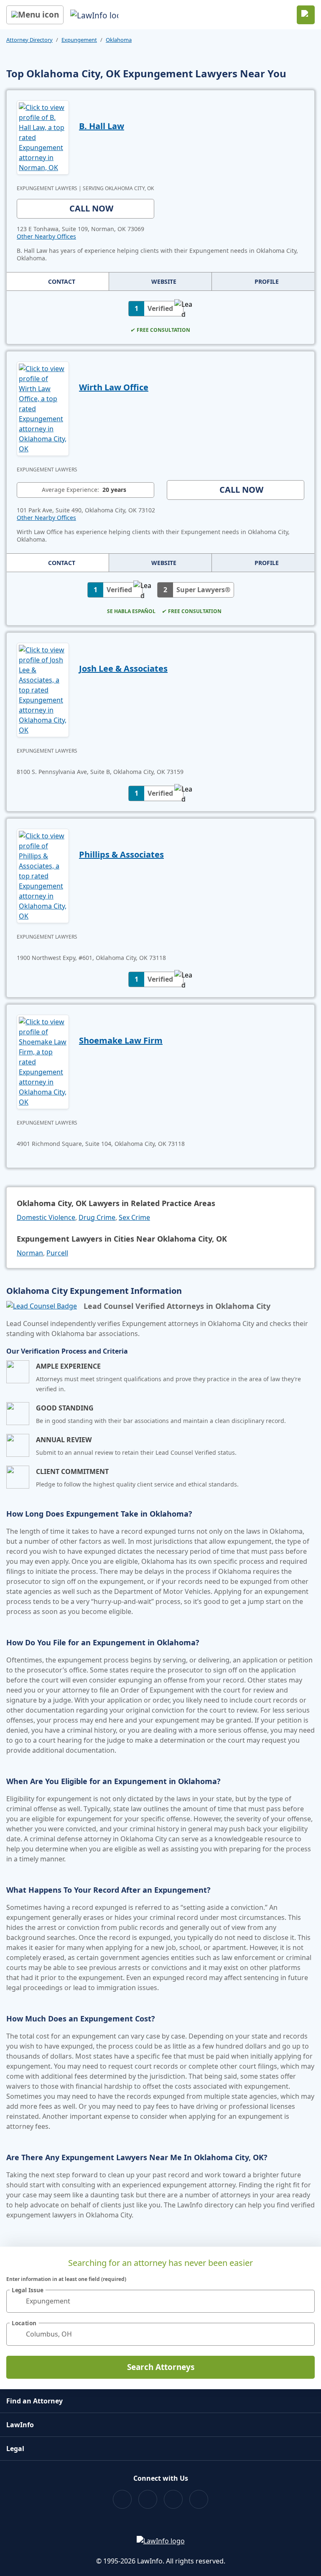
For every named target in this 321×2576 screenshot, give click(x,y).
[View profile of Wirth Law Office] (43, 408)
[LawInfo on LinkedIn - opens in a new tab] (199, 2499)
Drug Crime (97, 1217)
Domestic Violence (46, 1217)
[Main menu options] (35, 15)
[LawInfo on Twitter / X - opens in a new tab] (148, 2499)
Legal (15, 2449)
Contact (62, 281)
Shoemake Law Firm (121, 1040)
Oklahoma (119, 40)
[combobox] (160, 2301)
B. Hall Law (102, 126)
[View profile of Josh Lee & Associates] (43, 689)
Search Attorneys (161, 2367)
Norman (30, 1253)
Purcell (57, 1253)
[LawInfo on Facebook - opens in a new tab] (122, 2499)
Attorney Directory (29, 40)
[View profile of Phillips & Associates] (43, 875)
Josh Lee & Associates (123, 668)
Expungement (79, 40)
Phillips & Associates (121, 854)
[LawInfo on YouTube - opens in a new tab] (173, 2499)
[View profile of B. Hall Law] (43, 137)
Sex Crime (134, 1217)
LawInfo (20, 2425)
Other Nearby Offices (46, 236)
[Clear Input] (305, 2301)
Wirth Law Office (114, 387)
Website (164, 281)
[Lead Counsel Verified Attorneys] (42, 1306)
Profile (267, 281)
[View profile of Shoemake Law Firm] (43, 1061)
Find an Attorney (34, 2401)
